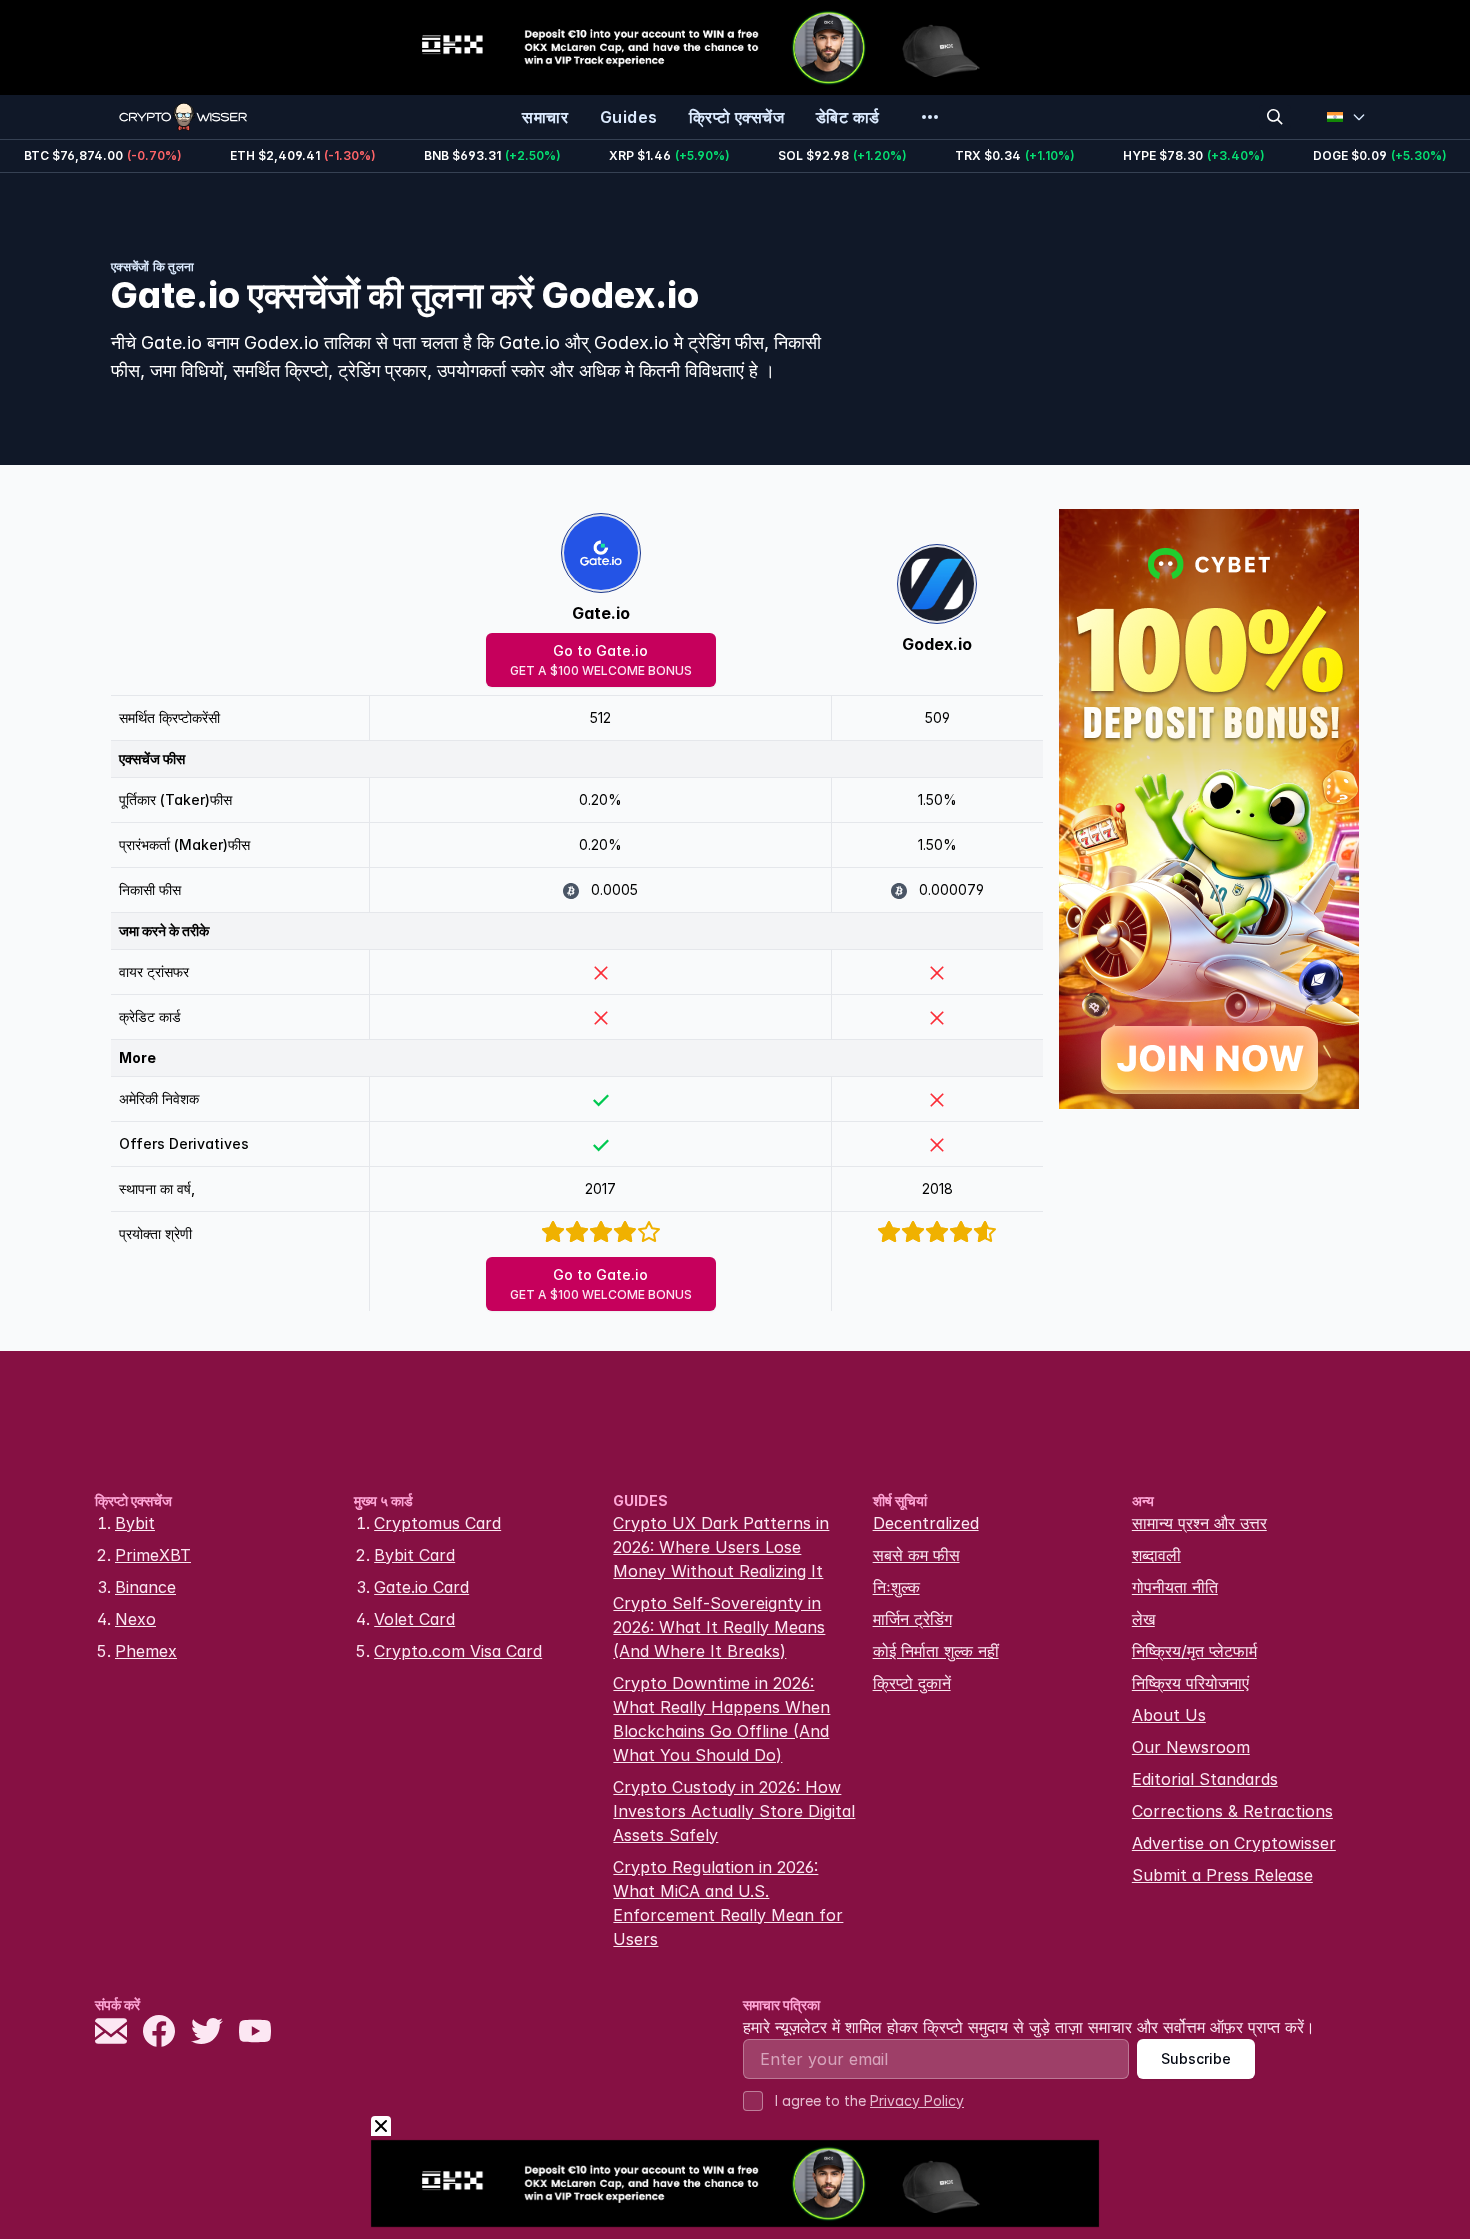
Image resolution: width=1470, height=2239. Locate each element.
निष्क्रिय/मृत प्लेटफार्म (1194, 1651)
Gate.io (601, 613)
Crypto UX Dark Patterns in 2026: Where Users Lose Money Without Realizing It (721, 1547)
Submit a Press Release (1222, 1875)
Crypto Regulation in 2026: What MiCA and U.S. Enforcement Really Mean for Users (728, 1903)
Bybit (135, 1523)
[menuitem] (545, 117)
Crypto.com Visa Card (458, 1651)
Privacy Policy (917, 2100)
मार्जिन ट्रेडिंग (912, 1619)
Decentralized (926, 1523)
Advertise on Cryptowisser (1234, 1843)
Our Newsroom (1191, 1747)
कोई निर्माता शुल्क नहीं (936, 1651)
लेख (1143, 1619)
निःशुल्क (896, 1587)
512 (600, 717)
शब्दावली (1156, 1555)
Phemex (146, 1651)
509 (937, 717)
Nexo (135, 1619)
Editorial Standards (1205, 1779)
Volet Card (414, 1619)
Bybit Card (414, 1555)
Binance (145, 1587)
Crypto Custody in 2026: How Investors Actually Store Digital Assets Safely (734, 1811)
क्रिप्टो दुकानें (912, 1683)
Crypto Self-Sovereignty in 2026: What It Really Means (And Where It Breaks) (719, 1627)
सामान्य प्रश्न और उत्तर (1199, 1523)
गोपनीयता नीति (1175, 1587)
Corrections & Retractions (1232, 1811)
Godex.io (937, 644)
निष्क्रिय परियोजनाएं (1190, 1683)
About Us (1169, 1715)
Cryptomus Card (437, 1523)
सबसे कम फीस (916, 1555)
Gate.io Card (421, 1587)
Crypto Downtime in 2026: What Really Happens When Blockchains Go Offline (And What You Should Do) (721, 1719)
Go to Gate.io (601, 660)
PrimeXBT (153, 1555)
